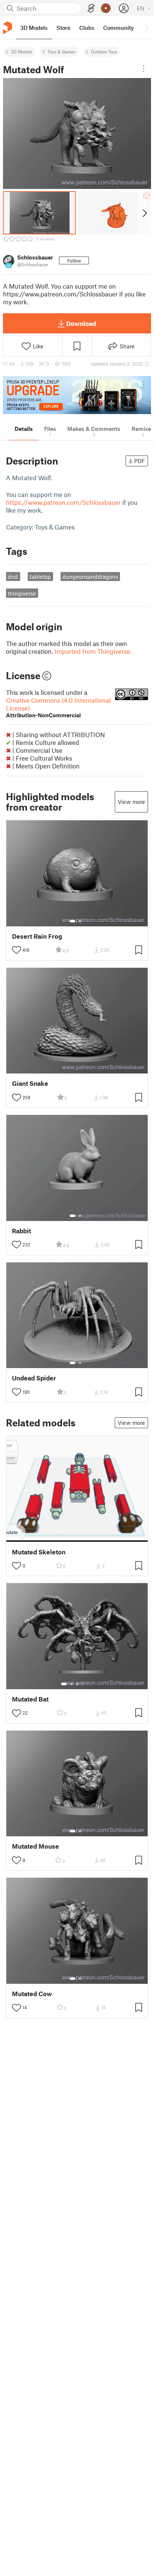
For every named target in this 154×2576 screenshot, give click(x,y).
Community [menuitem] (118, 28)
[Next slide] (144, 213)
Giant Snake (30, 1083)
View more (131, 802)
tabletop (40, 577)
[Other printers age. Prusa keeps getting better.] (77, 395)
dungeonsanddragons (90, 577)
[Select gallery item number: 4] (83, 1684)
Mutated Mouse (36, 1846)
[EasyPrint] (91, 8)
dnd (13, 577)
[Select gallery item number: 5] (89, 1684)
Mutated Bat (30, 1699)
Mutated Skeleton (39, 1552)
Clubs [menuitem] (87, 28)
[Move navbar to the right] (147, 28)
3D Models (21, 52)
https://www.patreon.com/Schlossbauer (63, 502)
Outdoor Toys (104, 52)
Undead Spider (34, 1378)
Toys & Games (61, 52)
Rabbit (21, 1231)
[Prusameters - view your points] (106, 8)
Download (81, 323)
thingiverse (22, 593)
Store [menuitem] (63, 28)
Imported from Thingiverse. (93, 651)
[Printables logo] (7, 28)
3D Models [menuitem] (34, 28)
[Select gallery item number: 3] (77, 1684)
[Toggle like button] (16, 950)
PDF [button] (140, 461)
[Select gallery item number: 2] (80, 921)
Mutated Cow (32, 1994)
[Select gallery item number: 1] (73, 921)
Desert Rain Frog (37, 936)
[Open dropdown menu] (144, 69)
